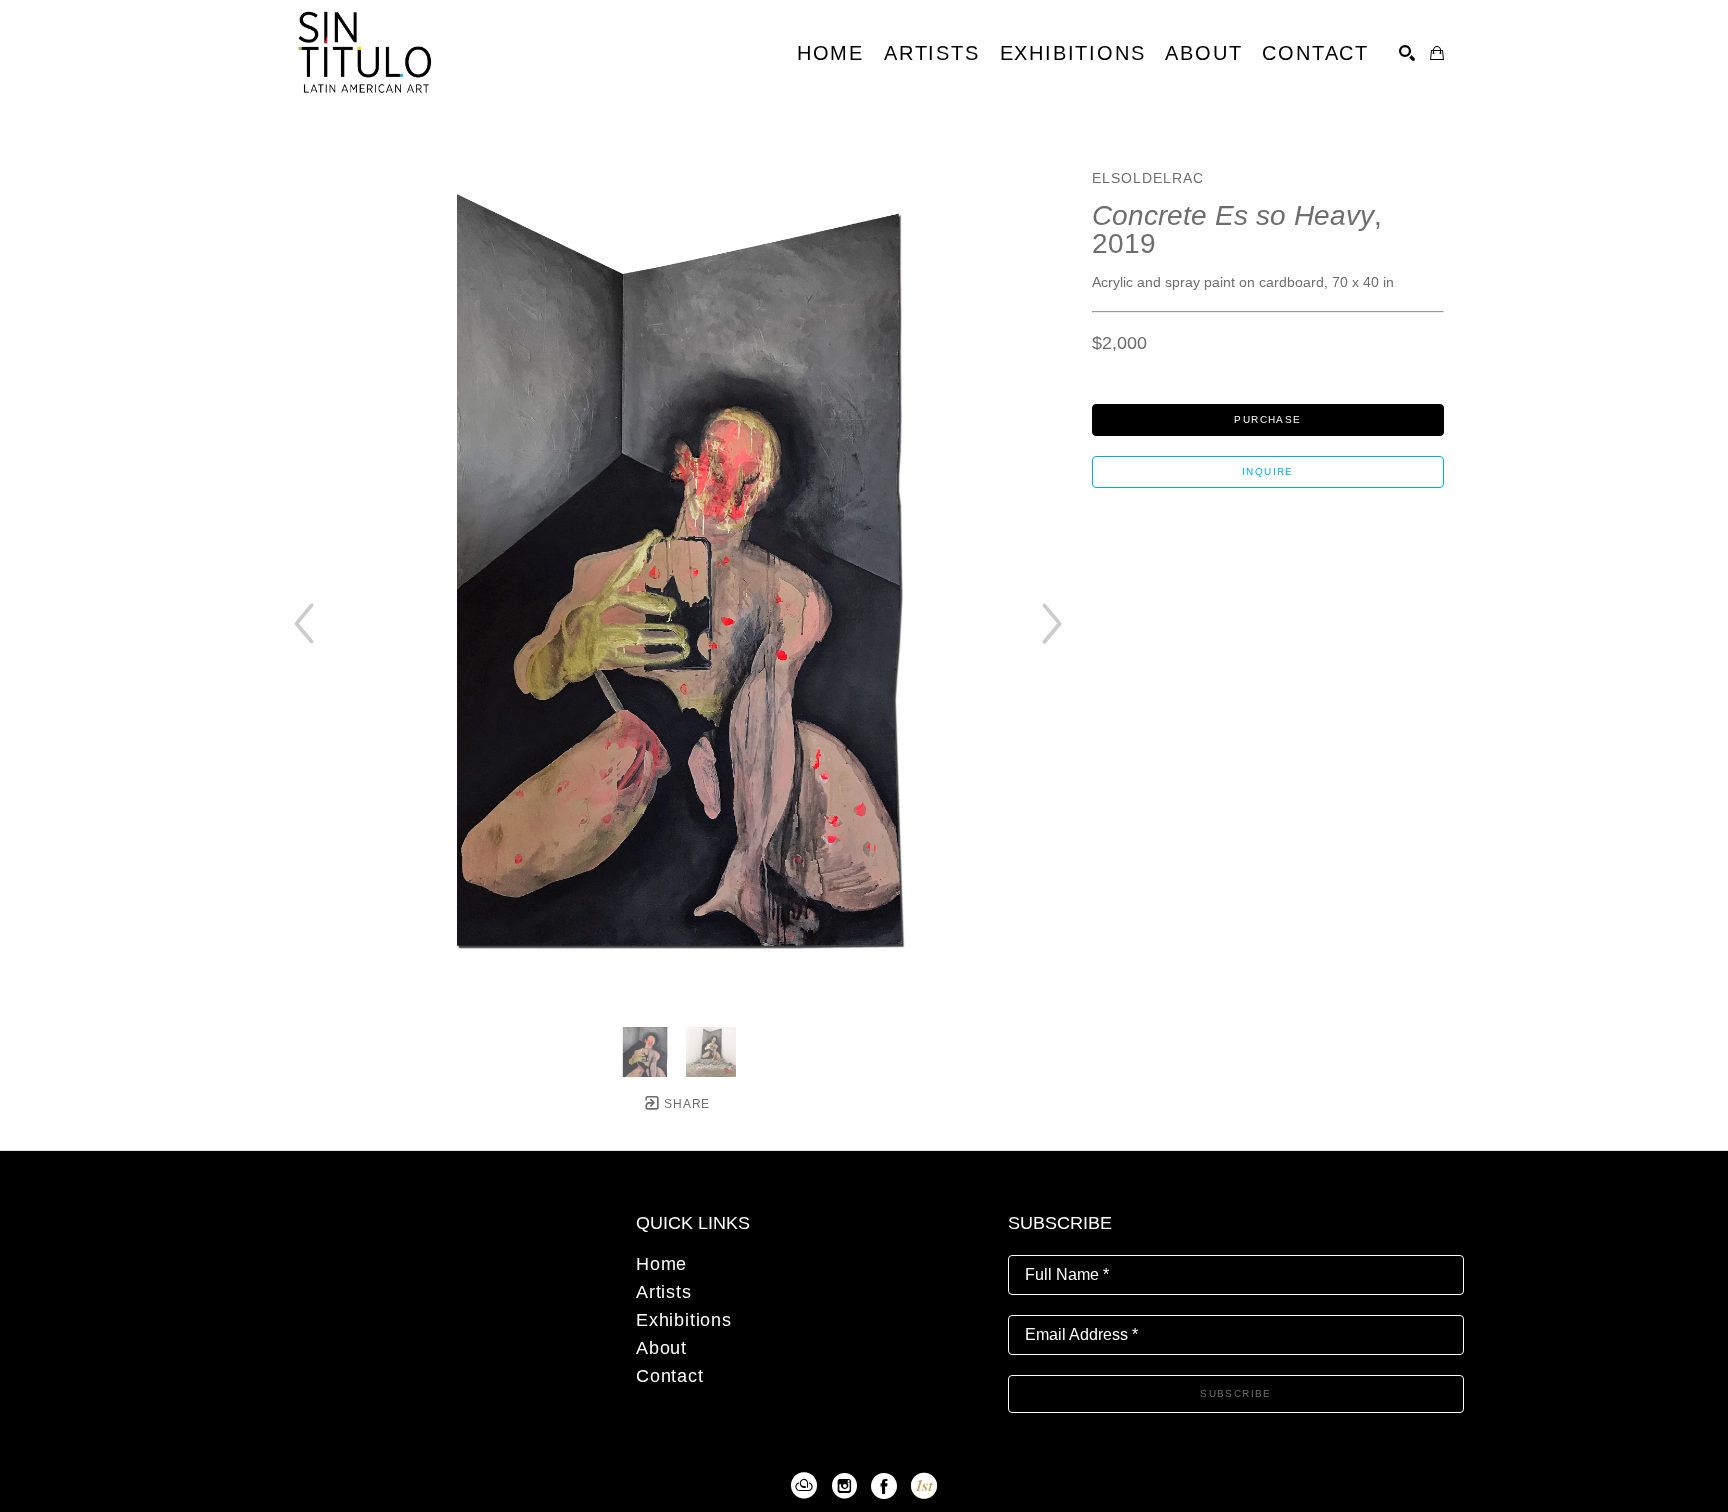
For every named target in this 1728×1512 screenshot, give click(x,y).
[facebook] (884, 1486)
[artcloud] (804, 1486)
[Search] (1407, 53)
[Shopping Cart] (1437, 53)
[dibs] (924, 1486)
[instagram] (844, 1486)
